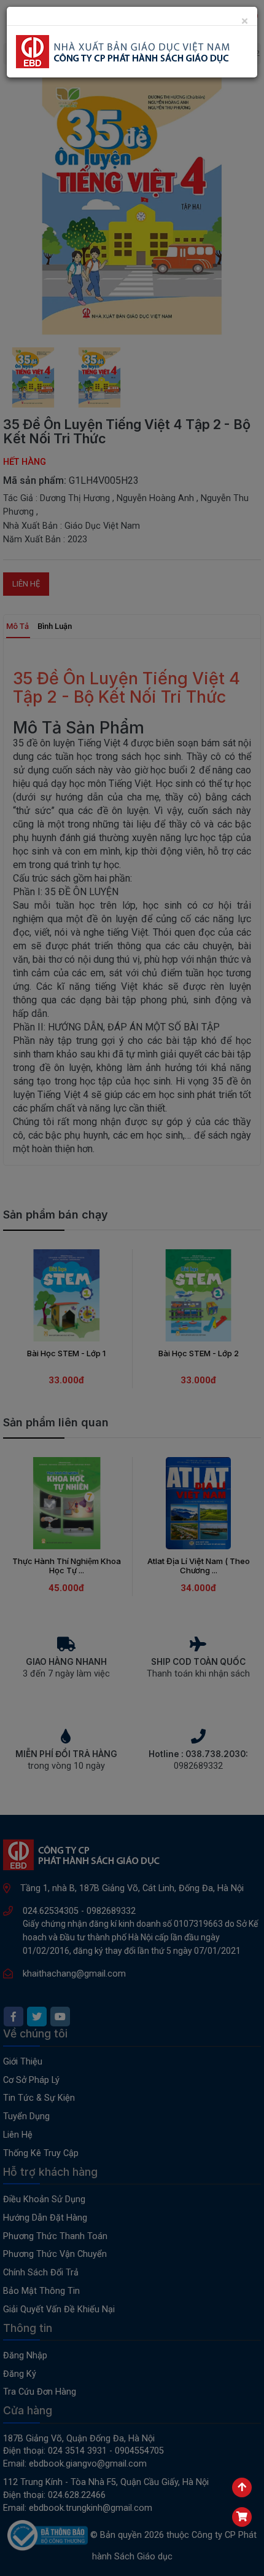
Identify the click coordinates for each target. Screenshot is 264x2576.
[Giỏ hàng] (242, 2517)
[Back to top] (242, 2487)
